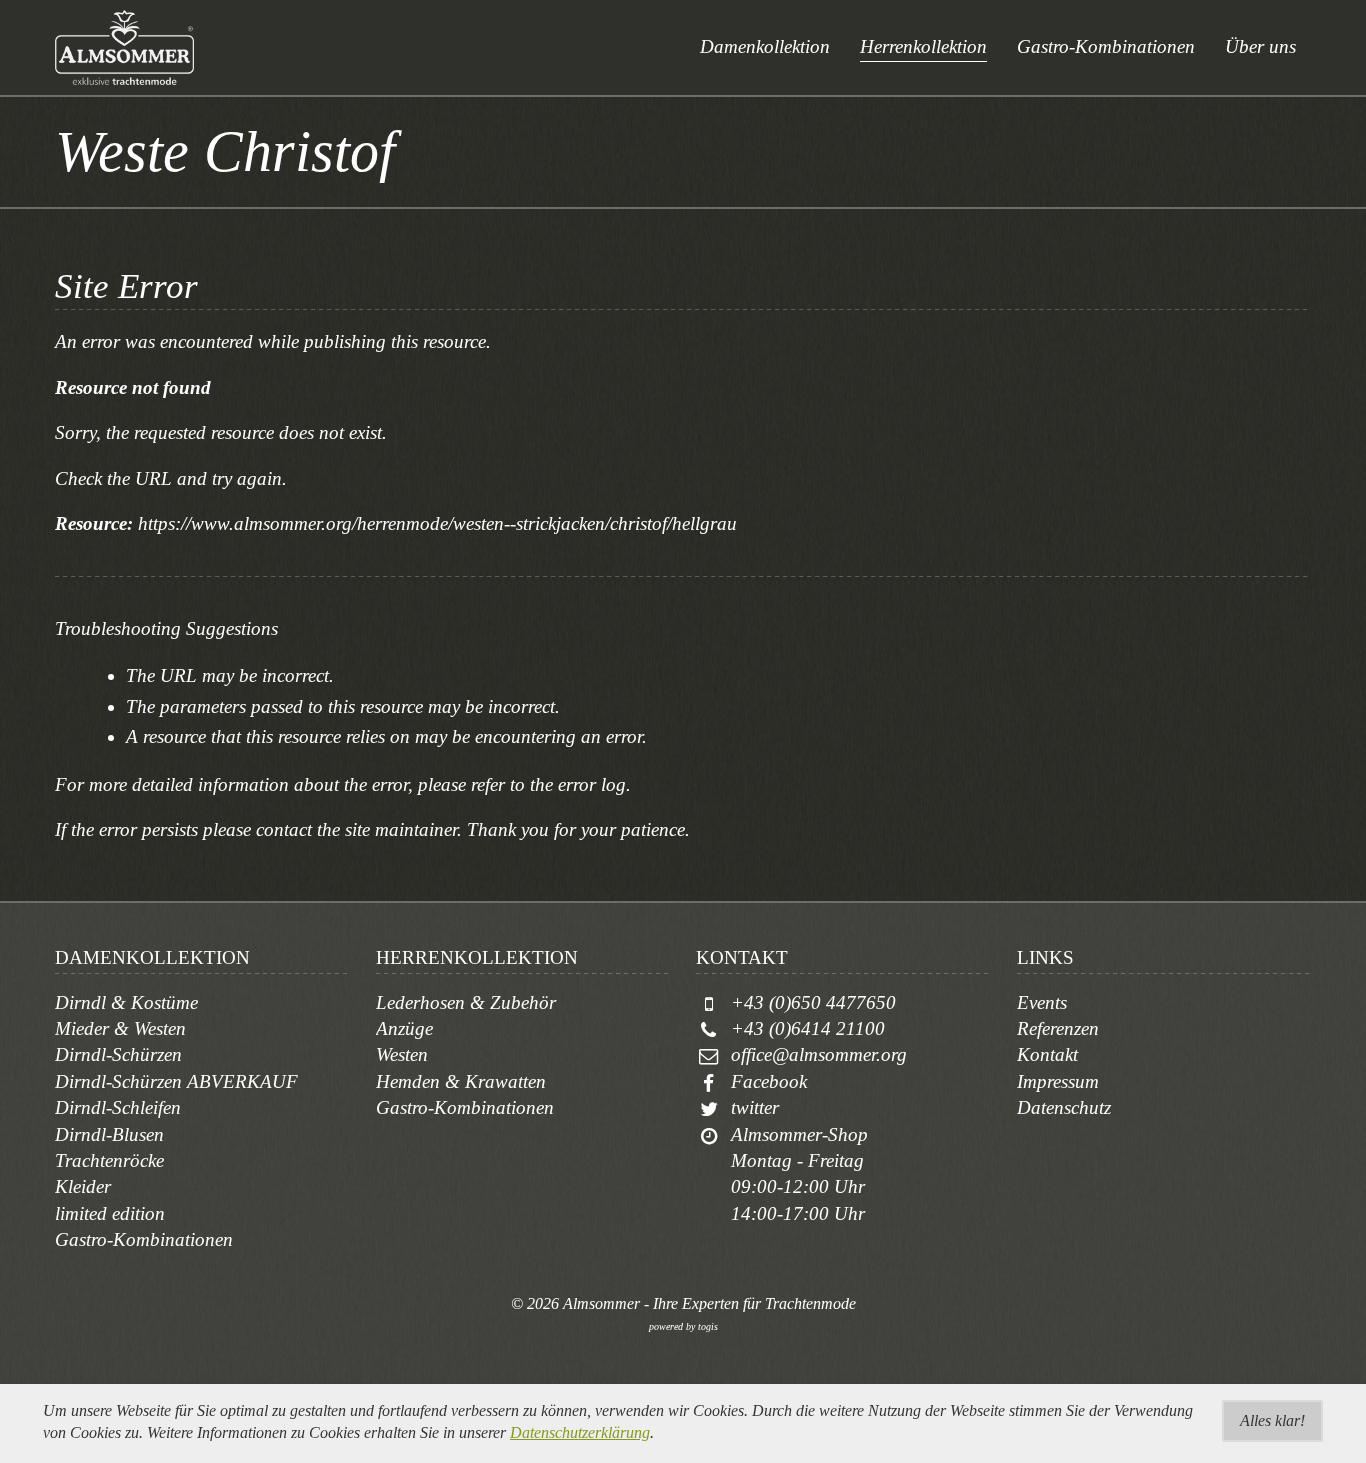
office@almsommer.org (819, 1054)
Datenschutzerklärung (580, 1432)
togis (708, 1326)
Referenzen (1058, 1028)
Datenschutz (1064, 1107)
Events (1042, 1002)
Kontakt (1047, 1054)
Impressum (1058, 1081)
